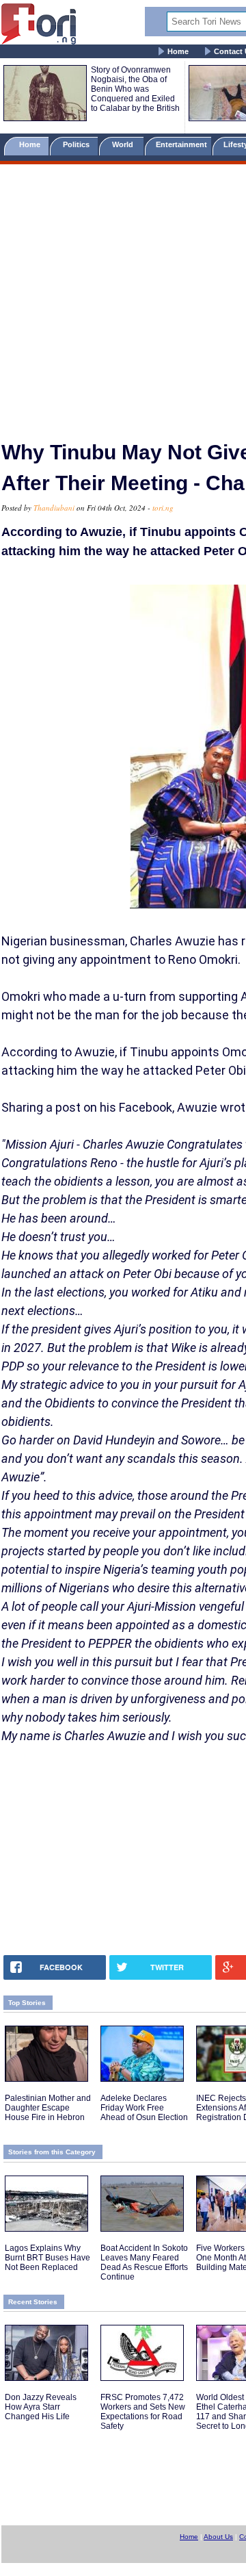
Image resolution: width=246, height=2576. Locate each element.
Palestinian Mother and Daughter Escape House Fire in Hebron (48, 2108)
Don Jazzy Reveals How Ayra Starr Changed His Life (41, 2407)
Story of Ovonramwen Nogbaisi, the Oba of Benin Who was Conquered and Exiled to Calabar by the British (135, 89)
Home (178, 51)
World (125, 144)
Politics (77, 144)
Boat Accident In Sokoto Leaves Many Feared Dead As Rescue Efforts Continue (144, 2262)
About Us (218, 2537)
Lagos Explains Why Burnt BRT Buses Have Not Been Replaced (47, 2258)
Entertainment (181, 144)
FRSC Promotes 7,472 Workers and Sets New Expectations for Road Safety (143, 2412)
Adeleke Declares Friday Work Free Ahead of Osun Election (144, 2108)
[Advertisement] (123, 296)
